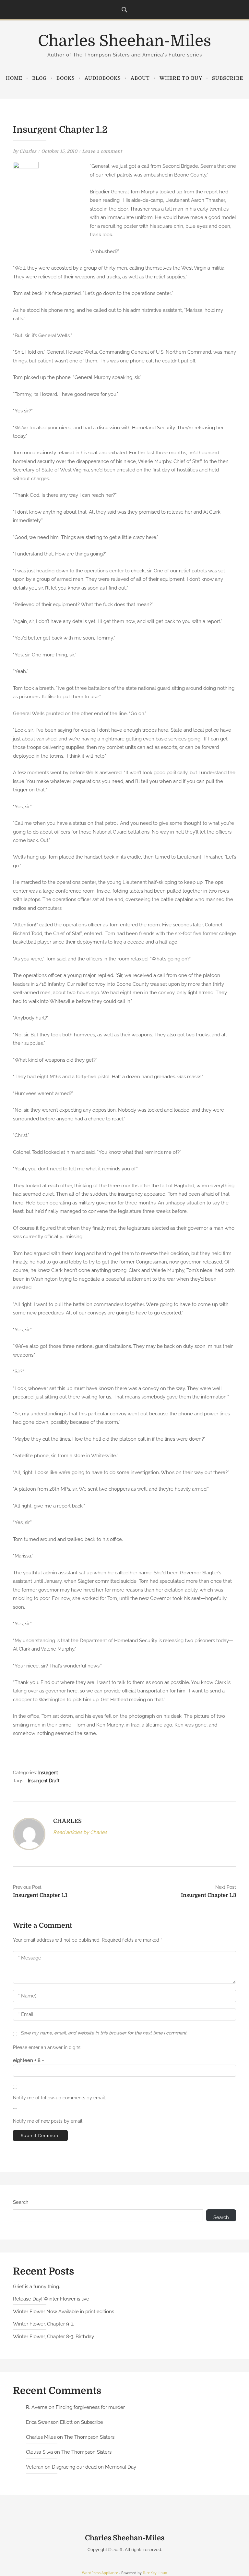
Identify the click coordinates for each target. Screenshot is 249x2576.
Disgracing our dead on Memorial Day (94, 2467)
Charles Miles (41, 2437)
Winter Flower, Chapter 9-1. (43, 2324)
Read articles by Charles (80, 1832)
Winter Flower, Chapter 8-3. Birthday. (54, 2337)
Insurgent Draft (44, 1781)
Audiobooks (103, 78)
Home (14, 78)
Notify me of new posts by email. (48, 2121)
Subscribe (228, 78)
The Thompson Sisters (89, 2437)
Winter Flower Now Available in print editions (64, 2312)
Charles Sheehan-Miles (124, 41)
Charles (28, 151)
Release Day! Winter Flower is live (51, 2299)
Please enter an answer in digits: (47, 2047)
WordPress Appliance (100, 2573)
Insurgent (48, 1773)
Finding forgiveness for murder (90, 2407)
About (140, 78)
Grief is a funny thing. (36, 2287)
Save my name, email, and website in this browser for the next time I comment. (104, 2033)
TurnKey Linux (155, 2573)
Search (21, 2202)
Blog (39, 78)
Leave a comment (102, 151)
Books (66, 78)
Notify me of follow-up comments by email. (59, 2098)
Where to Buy (181, 78)
